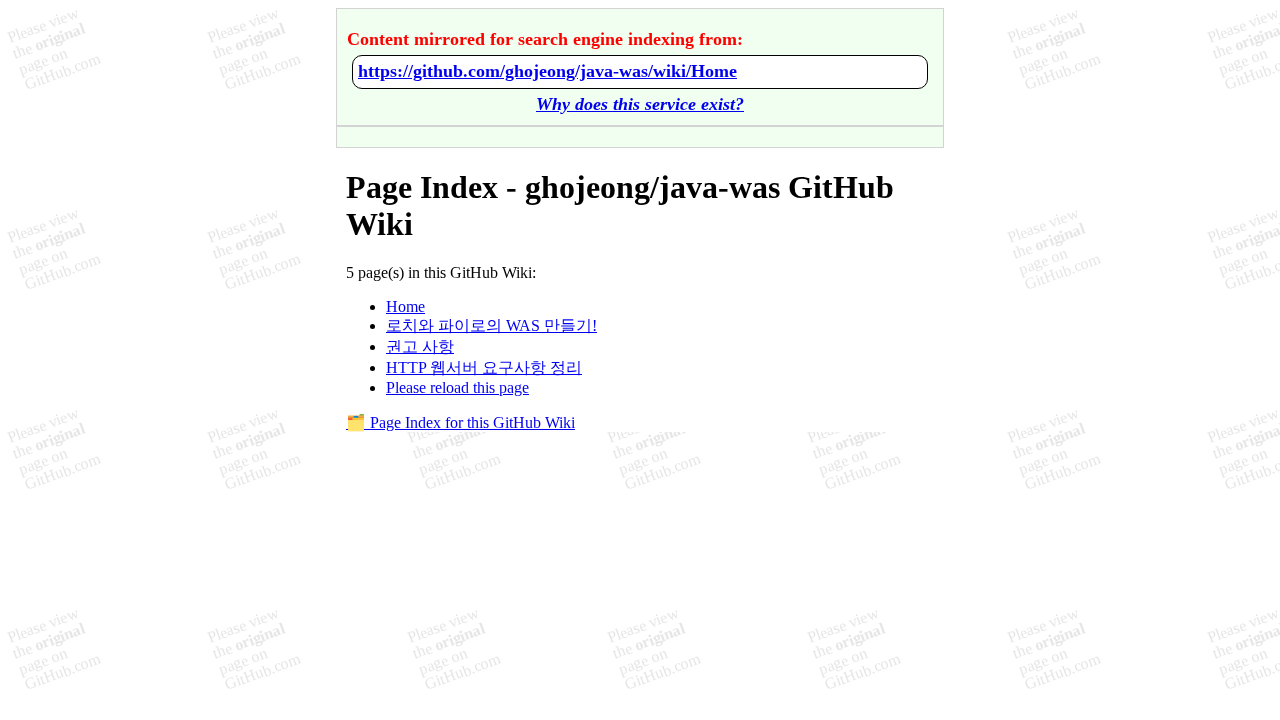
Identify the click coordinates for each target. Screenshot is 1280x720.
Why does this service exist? (640, 104)
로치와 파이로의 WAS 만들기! (491, 325)
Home (405, 306)
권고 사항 (420, 346)
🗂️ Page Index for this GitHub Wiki (460, 422)
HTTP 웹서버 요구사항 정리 (484, 367)
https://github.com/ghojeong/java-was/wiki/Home (547, 71)
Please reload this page (457, 387)
